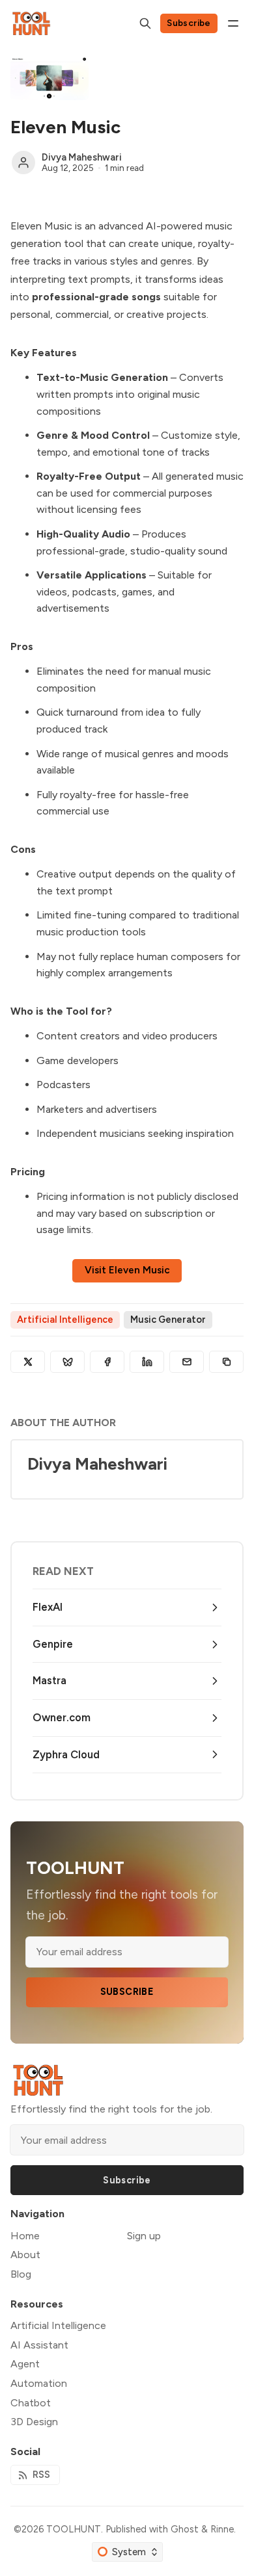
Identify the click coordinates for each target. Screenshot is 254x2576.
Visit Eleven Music (127, 1270)
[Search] (145, 23)
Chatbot (31, 2403)
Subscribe (189, 23)
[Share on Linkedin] (147, 1362)
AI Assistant (39, 2345)
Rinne (222, 2529)
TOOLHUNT (74, 2529)
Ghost (185, 2529)
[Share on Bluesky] (67, 1362)
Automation (39, 2383)
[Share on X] (28, 1362)
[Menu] (233, 23)
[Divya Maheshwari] (23, 163)
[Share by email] (187, 1362)
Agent (25, 2364)
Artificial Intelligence (65, 1320)
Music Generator (168, 1320)
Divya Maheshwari (82, 157)
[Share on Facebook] (107, 1362)
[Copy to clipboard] (226, 1362)
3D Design (34, 2422)
